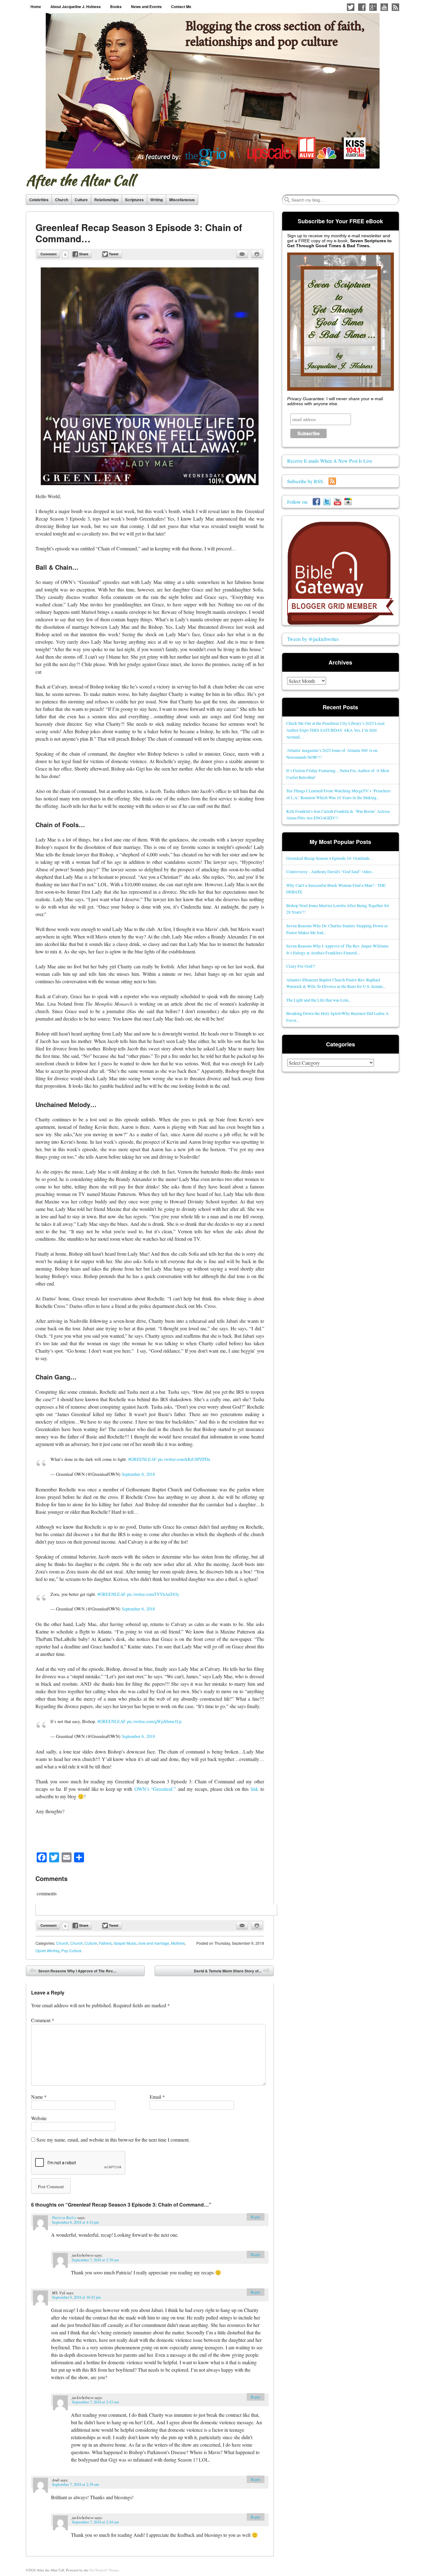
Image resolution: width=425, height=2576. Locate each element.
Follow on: (300, 502)
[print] (257, 254)
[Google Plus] (348, 502)
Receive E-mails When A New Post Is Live (330, 461)
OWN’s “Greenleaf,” (155, 1789)
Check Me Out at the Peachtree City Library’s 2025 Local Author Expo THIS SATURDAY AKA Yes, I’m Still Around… (335, 730)
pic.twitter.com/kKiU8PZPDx (184, 1459)
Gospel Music (125, 1943)
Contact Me (181, 7)
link (256, 1789)
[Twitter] (327, 502)
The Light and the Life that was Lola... (319, 1000)
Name (39, 2097)
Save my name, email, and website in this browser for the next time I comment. (113, 2140)
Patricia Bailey (64, 2217)
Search (287, 200)
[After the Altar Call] (213, 91)
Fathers (105, 1943)
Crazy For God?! (301, 966)
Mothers (178, 1943)
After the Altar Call (80, 180)
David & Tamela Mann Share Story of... (232, 1972)
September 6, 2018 (138, 1474)
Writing (156, 200)
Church (62, 200)
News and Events (146, 7)
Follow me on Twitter (351, 7)
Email (157, 2097)
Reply (256, 2217)
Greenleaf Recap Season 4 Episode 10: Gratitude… (330, 858)
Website (39, 2118)
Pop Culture (71, 1951)
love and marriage (154, 1943)
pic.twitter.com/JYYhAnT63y (153, 1594)
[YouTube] (338, 502)
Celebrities (39, 200)
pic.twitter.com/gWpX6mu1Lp (154, 1721)
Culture (81, 200)
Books (116, 7)
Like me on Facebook (362, 7)
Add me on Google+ (373, 7)
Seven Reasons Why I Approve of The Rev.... (73, 1972)
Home (36, 7)
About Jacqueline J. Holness (76, 7)
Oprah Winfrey (47, 1951)
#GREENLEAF (142, 1459)
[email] (242, 254)
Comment (49, 254)
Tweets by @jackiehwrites (313, 639)
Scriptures (134, 200)
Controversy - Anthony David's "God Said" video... (330, 871)
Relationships (106, 200)
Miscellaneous (182, 200)
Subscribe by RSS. (308, 481)
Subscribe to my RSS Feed (395, 7)
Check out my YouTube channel (384, 7)
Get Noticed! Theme (104, 2570)
